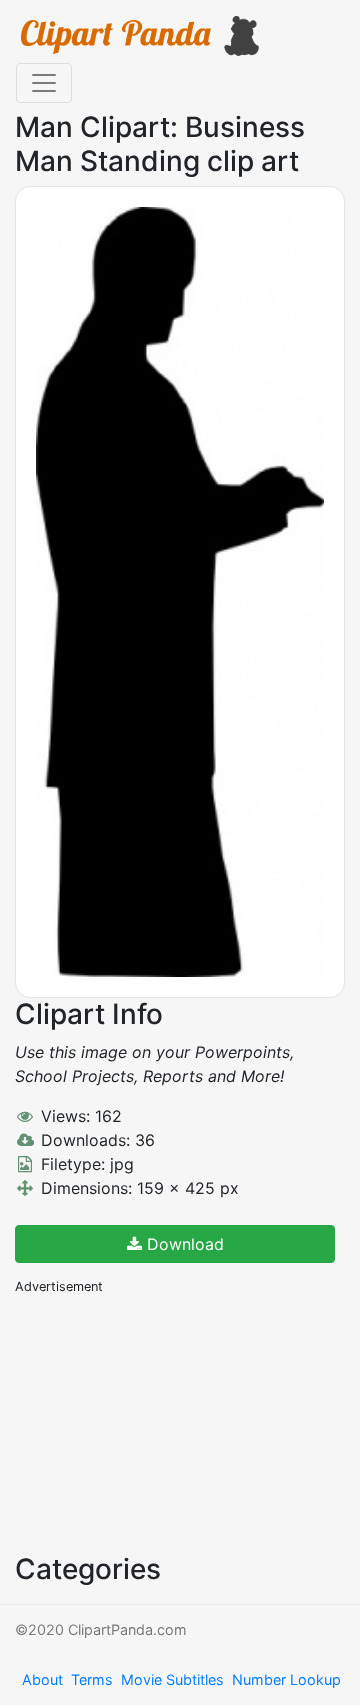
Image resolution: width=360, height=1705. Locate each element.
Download (183, 1244)
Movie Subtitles (172, 1679)
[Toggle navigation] (44, 83)
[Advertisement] (165, 1422)
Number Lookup (286, 1679)
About (42, 1679)
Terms (92, 1679)
